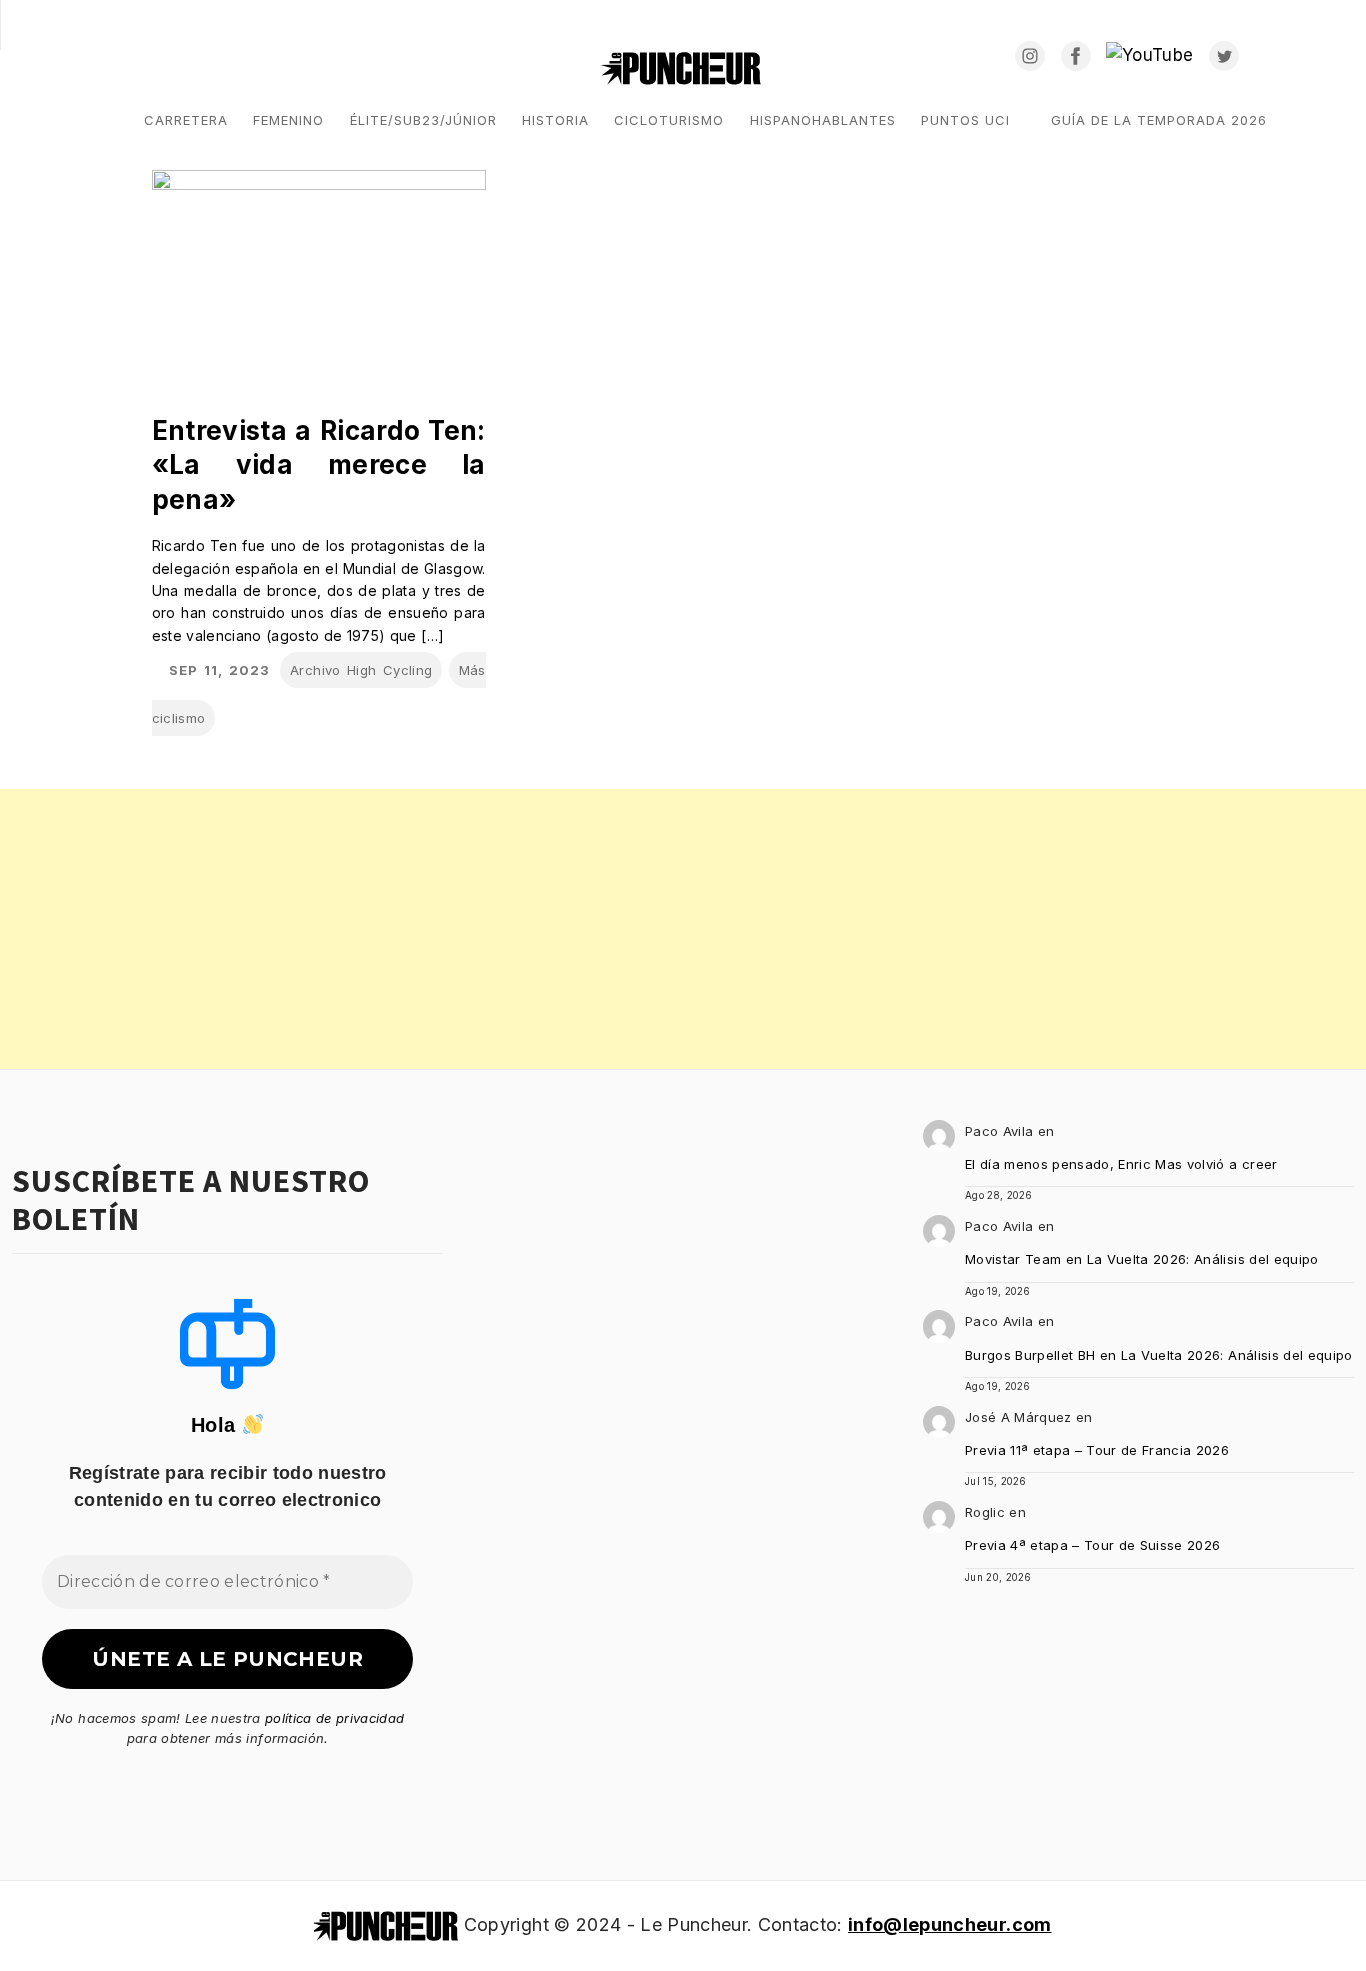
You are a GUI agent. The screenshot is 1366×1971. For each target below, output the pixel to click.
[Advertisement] (600, 929)
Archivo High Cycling (361, 670)
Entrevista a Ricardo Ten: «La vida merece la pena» (319, 465)
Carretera (186, 120)
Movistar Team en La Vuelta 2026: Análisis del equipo (1142, 1259)
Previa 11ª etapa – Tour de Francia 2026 (1097, 1450)
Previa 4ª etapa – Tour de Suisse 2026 (1093, 1545)
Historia (555, 120)
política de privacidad (334, 1718)
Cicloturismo (669, 120)
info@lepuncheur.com (949, 1924)
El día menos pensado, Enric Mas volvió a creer (1121, 1164)
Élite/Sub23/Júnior (423, 120)
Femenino (288, 120)
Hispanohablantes (823, 120)
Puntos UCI (965, 120)
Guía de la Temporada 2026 (1159, 120)
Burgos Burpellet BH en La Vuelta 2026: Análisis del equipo (1159, 1355)
